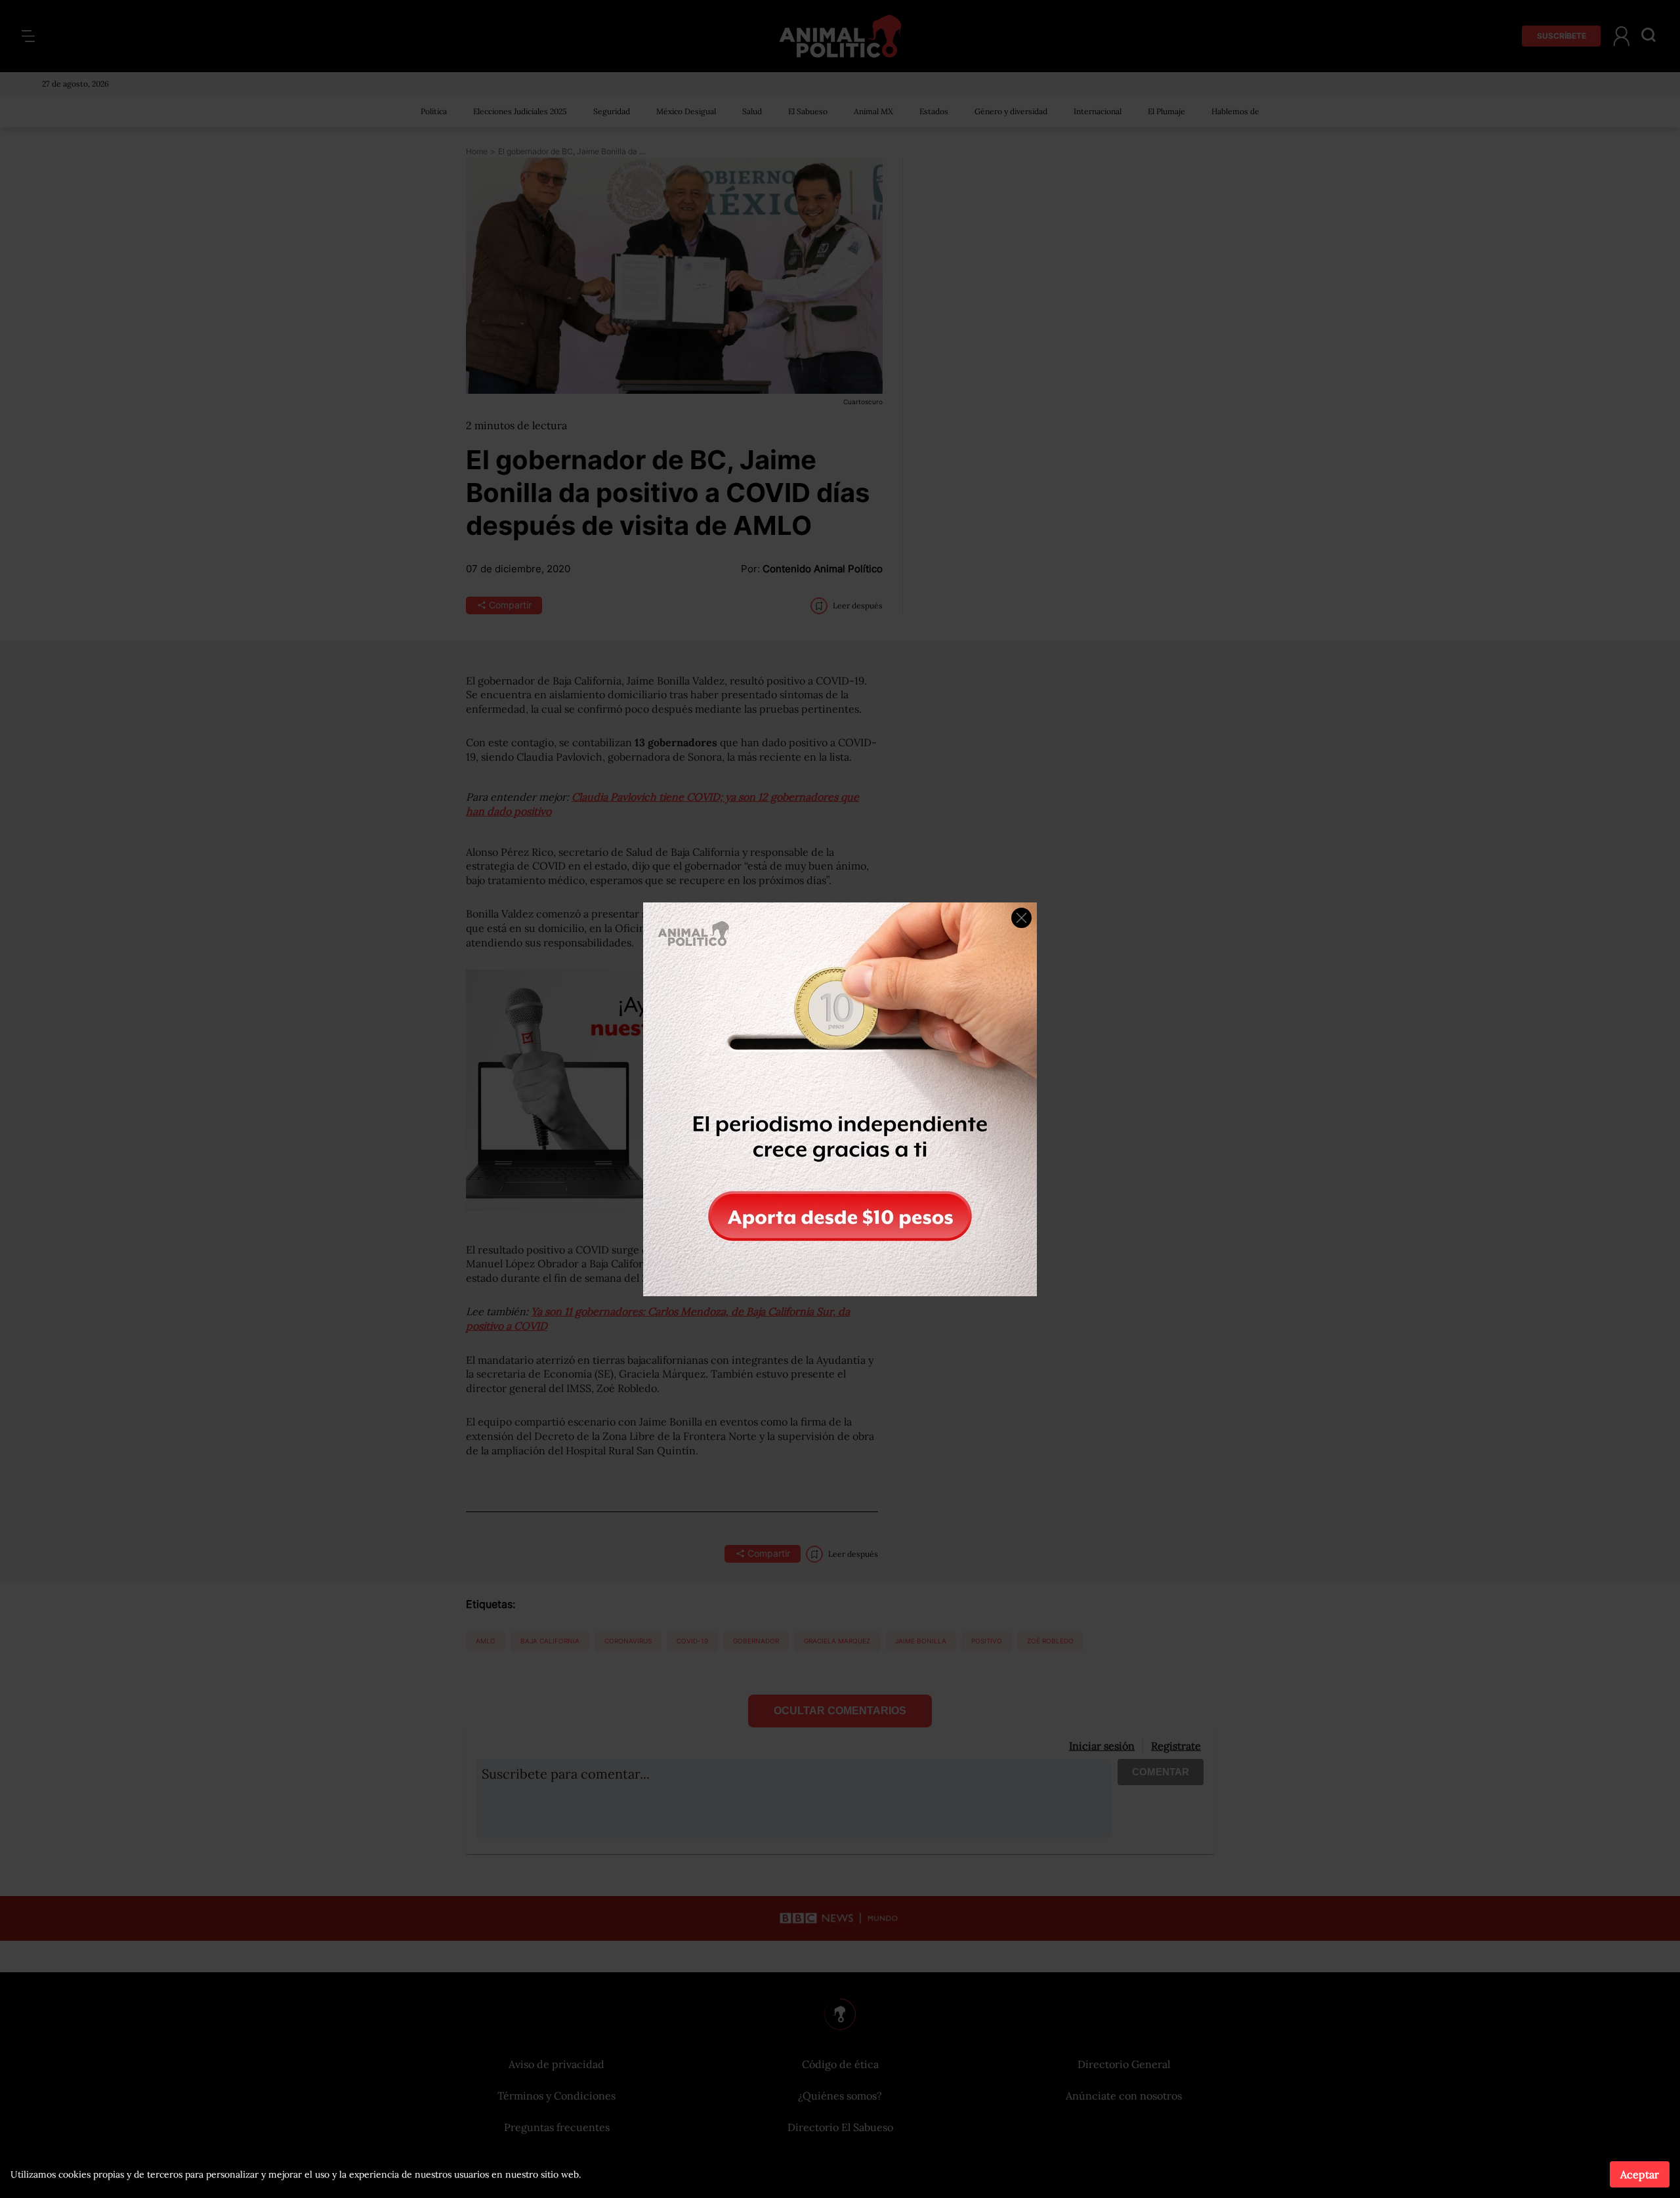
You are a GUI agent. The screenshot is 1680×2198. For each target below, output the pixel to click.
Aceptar (1640, 2174)
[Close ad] (1021, 918)
